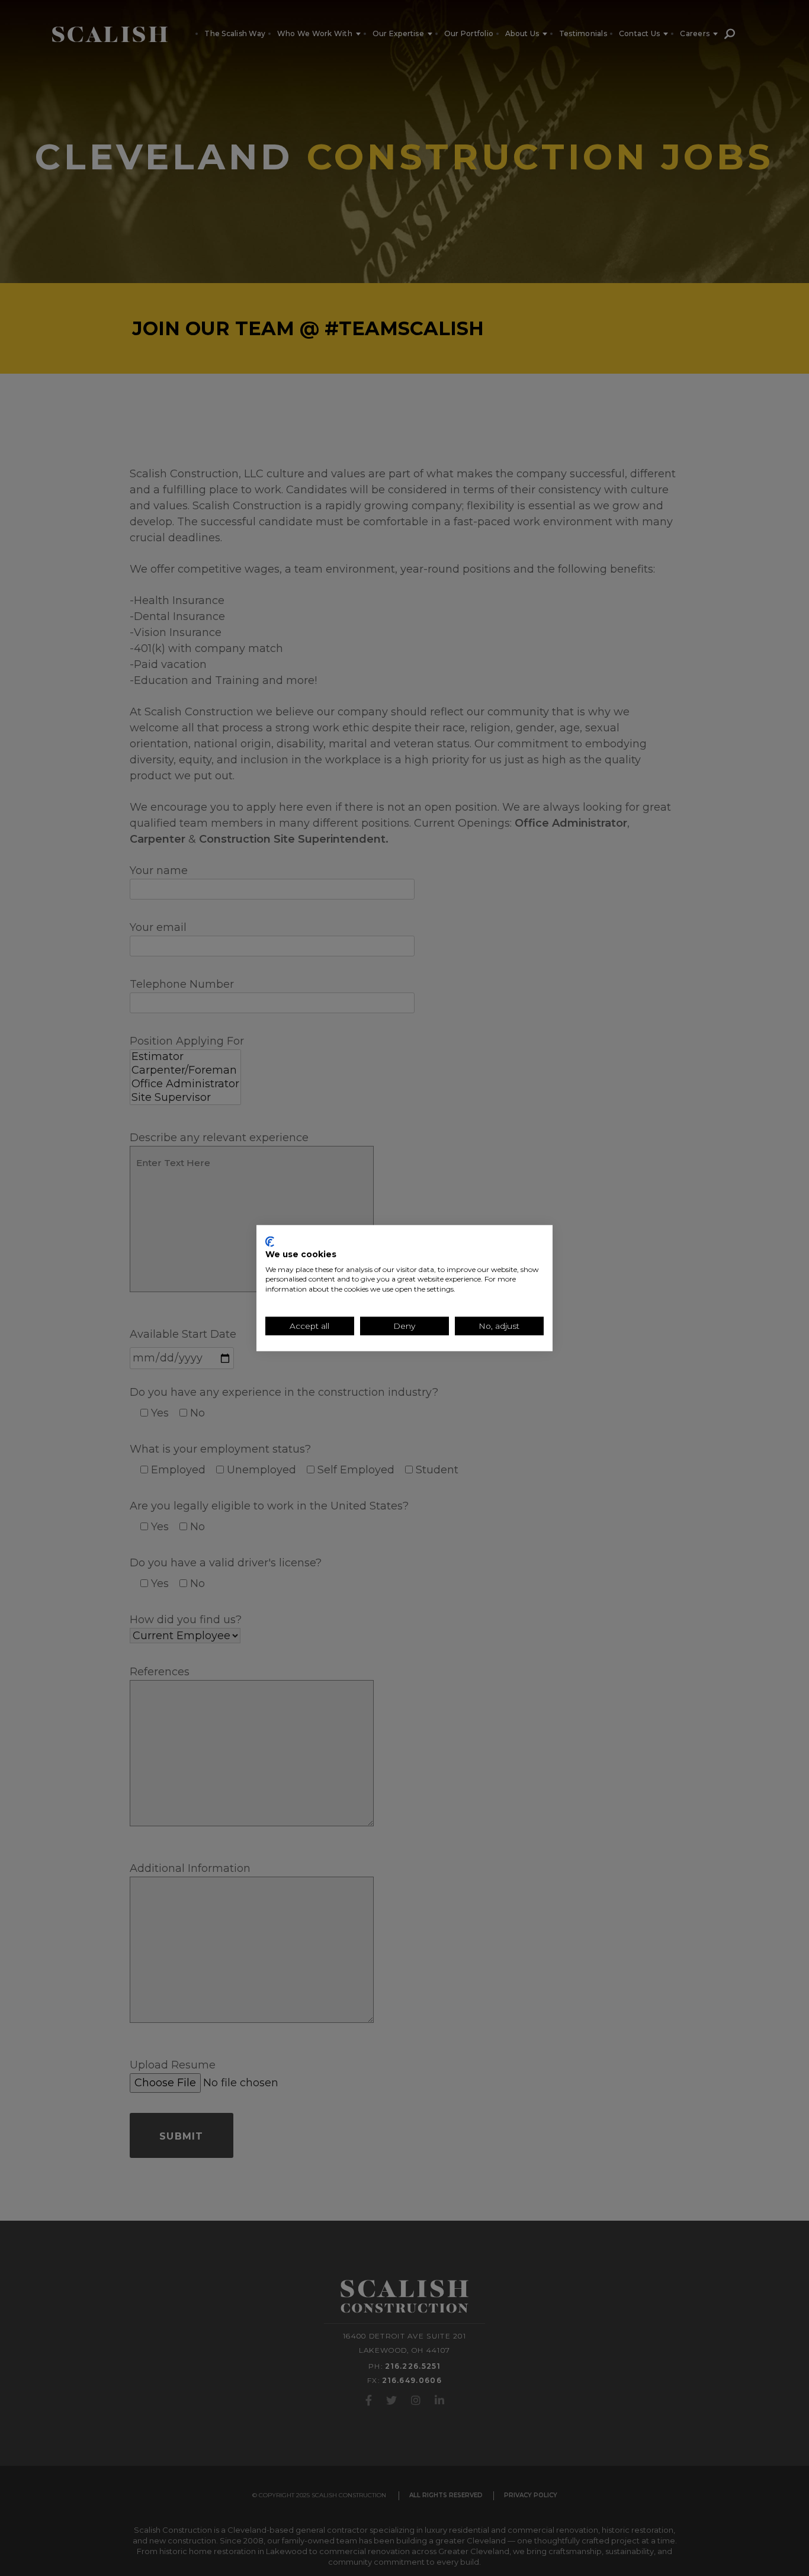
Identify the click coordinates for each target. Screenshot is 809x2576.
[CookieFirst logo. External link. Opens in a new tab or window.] (270, 1242)
